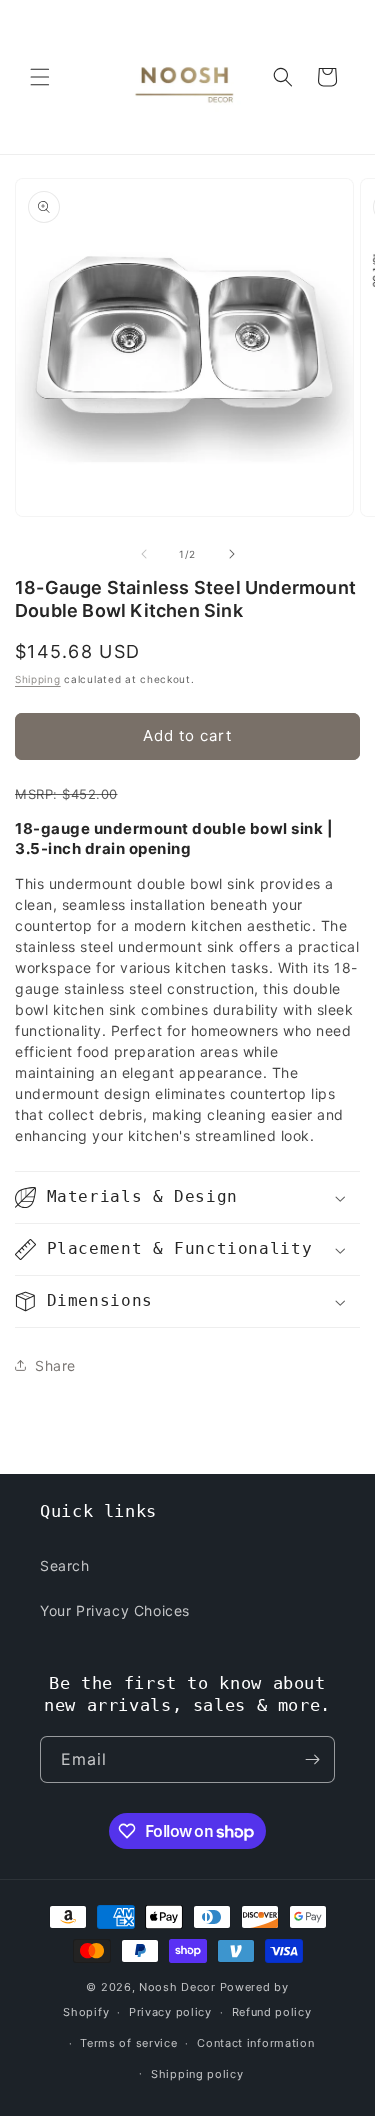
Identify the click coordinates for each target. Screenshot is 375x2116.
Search (65, 1565)
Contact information (255, 2043)
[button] (40, 77)
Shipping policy (197, 2074)
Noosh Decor (177, 1987)
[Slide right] (232, 554)
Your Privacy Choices (115, 1610)
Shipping (38, 679)
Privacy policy (170, 2012)
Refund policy (272, 2012)
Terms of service (128, 2043)
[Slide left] (144, 554)
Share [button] (55, 1365)
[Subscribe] (312, 1759)
